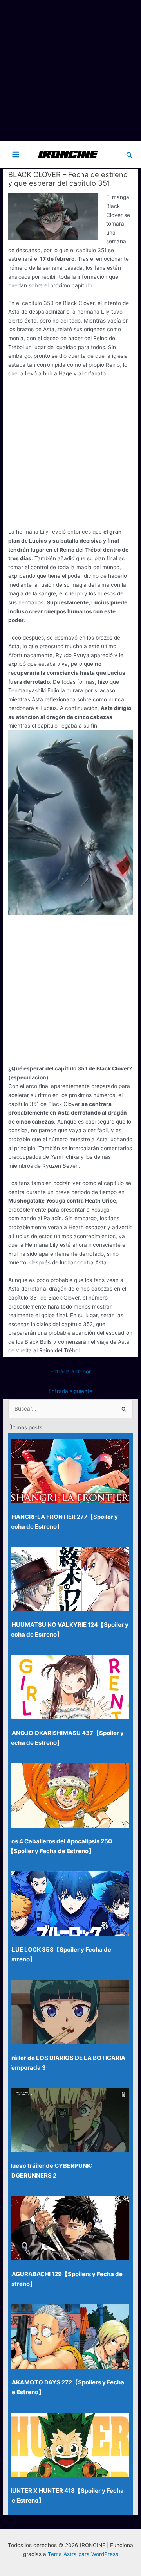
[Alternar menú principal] (16, 154)
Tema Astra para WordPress (83, 2554)
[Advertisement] (70, 70)
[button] (130, 154)
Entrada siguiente (70, 1391)
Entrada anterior (70, 1371)
